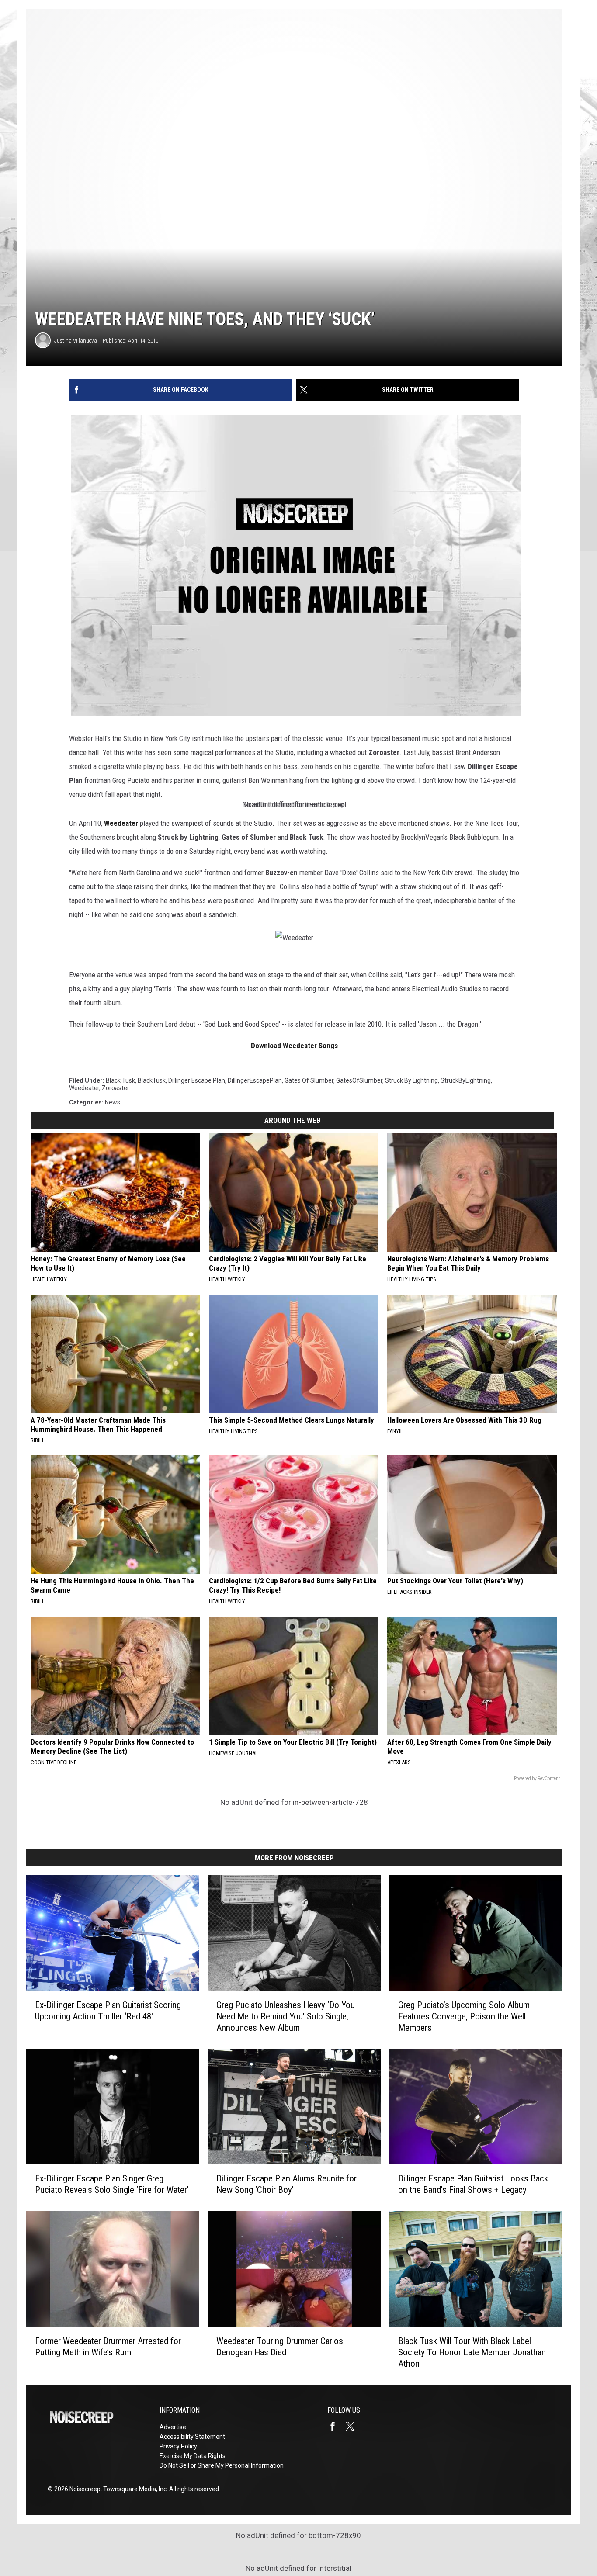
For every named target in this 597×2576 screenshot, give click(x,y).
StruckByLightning (466, 1080)
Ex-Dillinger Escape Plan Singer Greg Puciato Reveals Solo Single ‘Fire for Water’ (112, 2184)
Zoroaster (116, 1088)
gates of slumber (309, 1080)
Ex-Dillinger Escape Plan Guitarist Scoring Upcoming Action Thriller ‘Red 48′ (108, 2011)
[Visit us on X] (354, 2426)
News (113, 1102)
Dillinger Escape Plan (197, 1080)
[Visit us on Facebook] (336, 2426)
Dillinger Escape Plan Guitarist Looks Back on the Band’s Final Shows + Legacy (473, 2184)
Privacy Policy (178, 2446)
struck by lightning (411, 1080)
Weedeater (84, 1088)
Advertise (173, 2427)
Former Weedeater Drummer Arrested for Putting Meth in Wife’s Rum (108, 2347)
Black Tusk (120, 1080)
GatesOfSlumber (359, 1080)
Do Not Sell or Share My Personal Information (222, 2465)
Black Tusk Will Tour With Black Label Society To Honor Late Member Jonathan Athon (472, 2352)
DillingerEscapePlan (255, 1080)
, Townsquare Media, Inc (134, 2489)
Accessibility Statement (192, 2437)
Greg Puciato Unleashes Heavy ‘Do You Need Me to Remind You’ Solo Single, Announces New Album (286, 2016)
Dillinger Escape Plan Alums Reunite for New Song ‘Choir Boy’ (286, 2184)
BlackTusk (152, 1080)
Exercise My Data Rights (193, 2456)
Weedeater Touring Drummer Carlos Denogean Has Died (280, 2347)
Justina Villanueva (76, 341)
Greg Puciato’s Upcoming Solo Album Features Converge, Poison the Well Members (464, 2016)
